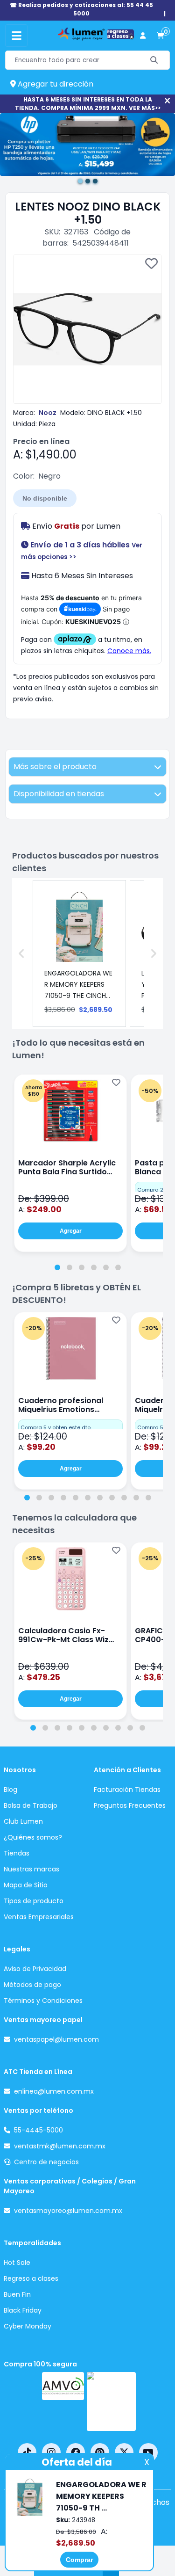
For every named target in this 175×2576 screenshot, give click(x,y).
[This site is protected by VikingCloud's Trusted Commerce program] (111, 2401)
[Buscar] (154, 60)
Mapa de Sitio (26, 1885)
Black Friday (23, 2310)
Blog (10, 1790)
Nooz (48, 413)
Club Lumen (23, 1821)
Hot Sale (17, 2263)
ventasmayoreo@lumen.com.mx (68, 2211)
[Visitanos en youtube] (148, 2452)
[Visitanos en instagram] (51, 2452)
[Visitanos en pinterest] (100, 2452)
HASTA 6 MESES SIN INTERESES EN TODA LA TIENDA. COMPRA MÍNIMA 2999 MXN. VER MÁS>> (88, 104)
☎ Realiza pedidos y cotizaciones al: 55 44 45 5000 (81, 9)
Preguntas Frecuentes (130, 1805)
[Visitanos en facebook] (76, 2452)
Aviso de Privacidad (35, 1969)
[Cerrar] (167, 101)
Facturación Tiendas (127, 1790)
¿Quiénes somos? (33, 1837)
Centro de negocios (46, 2162)
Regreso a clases (31, 2278)
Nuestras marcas (31, 1869)
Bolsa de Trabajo (31, 1805)
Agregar (71, 1231)
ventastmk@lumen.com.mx (60, 2146)
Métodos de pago (32, 1985)
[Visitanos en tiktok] (27, 2452)
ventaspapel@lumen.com (56, 2039)
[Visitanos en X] (124, 2452)
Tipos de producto (34, 1901)
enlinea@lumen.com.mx (54, 2091)
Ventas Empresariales (39, 1917)
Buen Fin (17, 2294)
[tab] (57, 1267)
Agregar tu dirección (55, 84)
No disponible (45, 498)
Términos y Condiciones (43, 2001)
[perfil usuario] (143, 36)
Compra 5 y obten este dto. (56, 1427)
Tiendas (17, 1853)
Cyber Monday (28, 2326)
